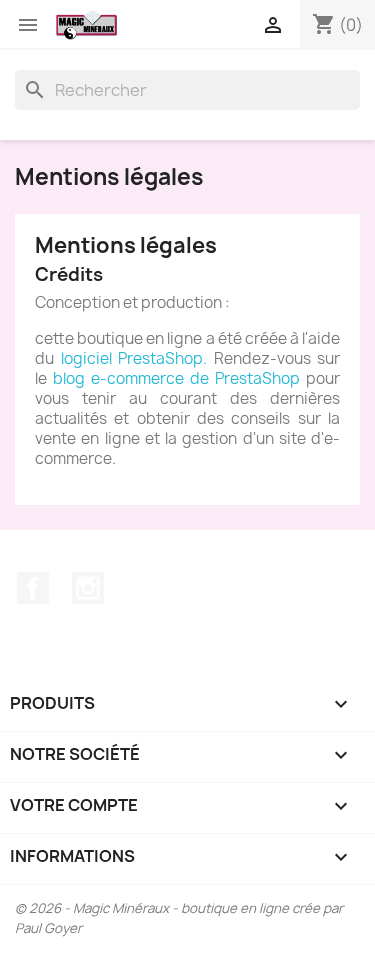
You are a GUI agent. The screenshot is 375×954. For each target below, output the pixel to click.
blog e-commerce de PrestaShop (176, 378)
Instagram (88, 588)
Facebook (33, 588)
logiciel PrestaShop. (137, 358)
